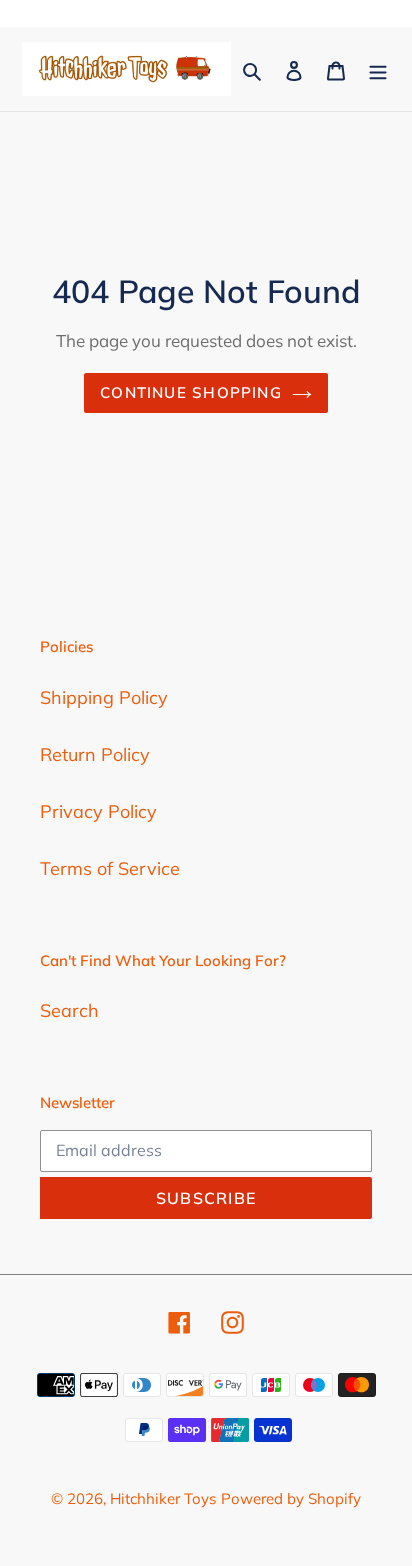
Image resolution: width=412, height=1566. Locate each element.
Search (69, 1010)
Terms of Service (110, 868)
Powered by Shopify (291, 1498)
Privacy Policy (98, 811)
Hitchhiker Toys (163, 1498)
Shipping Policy (104, 697)
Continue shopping (191, 392)
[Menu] (378, 68)
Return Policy (95, 754)
